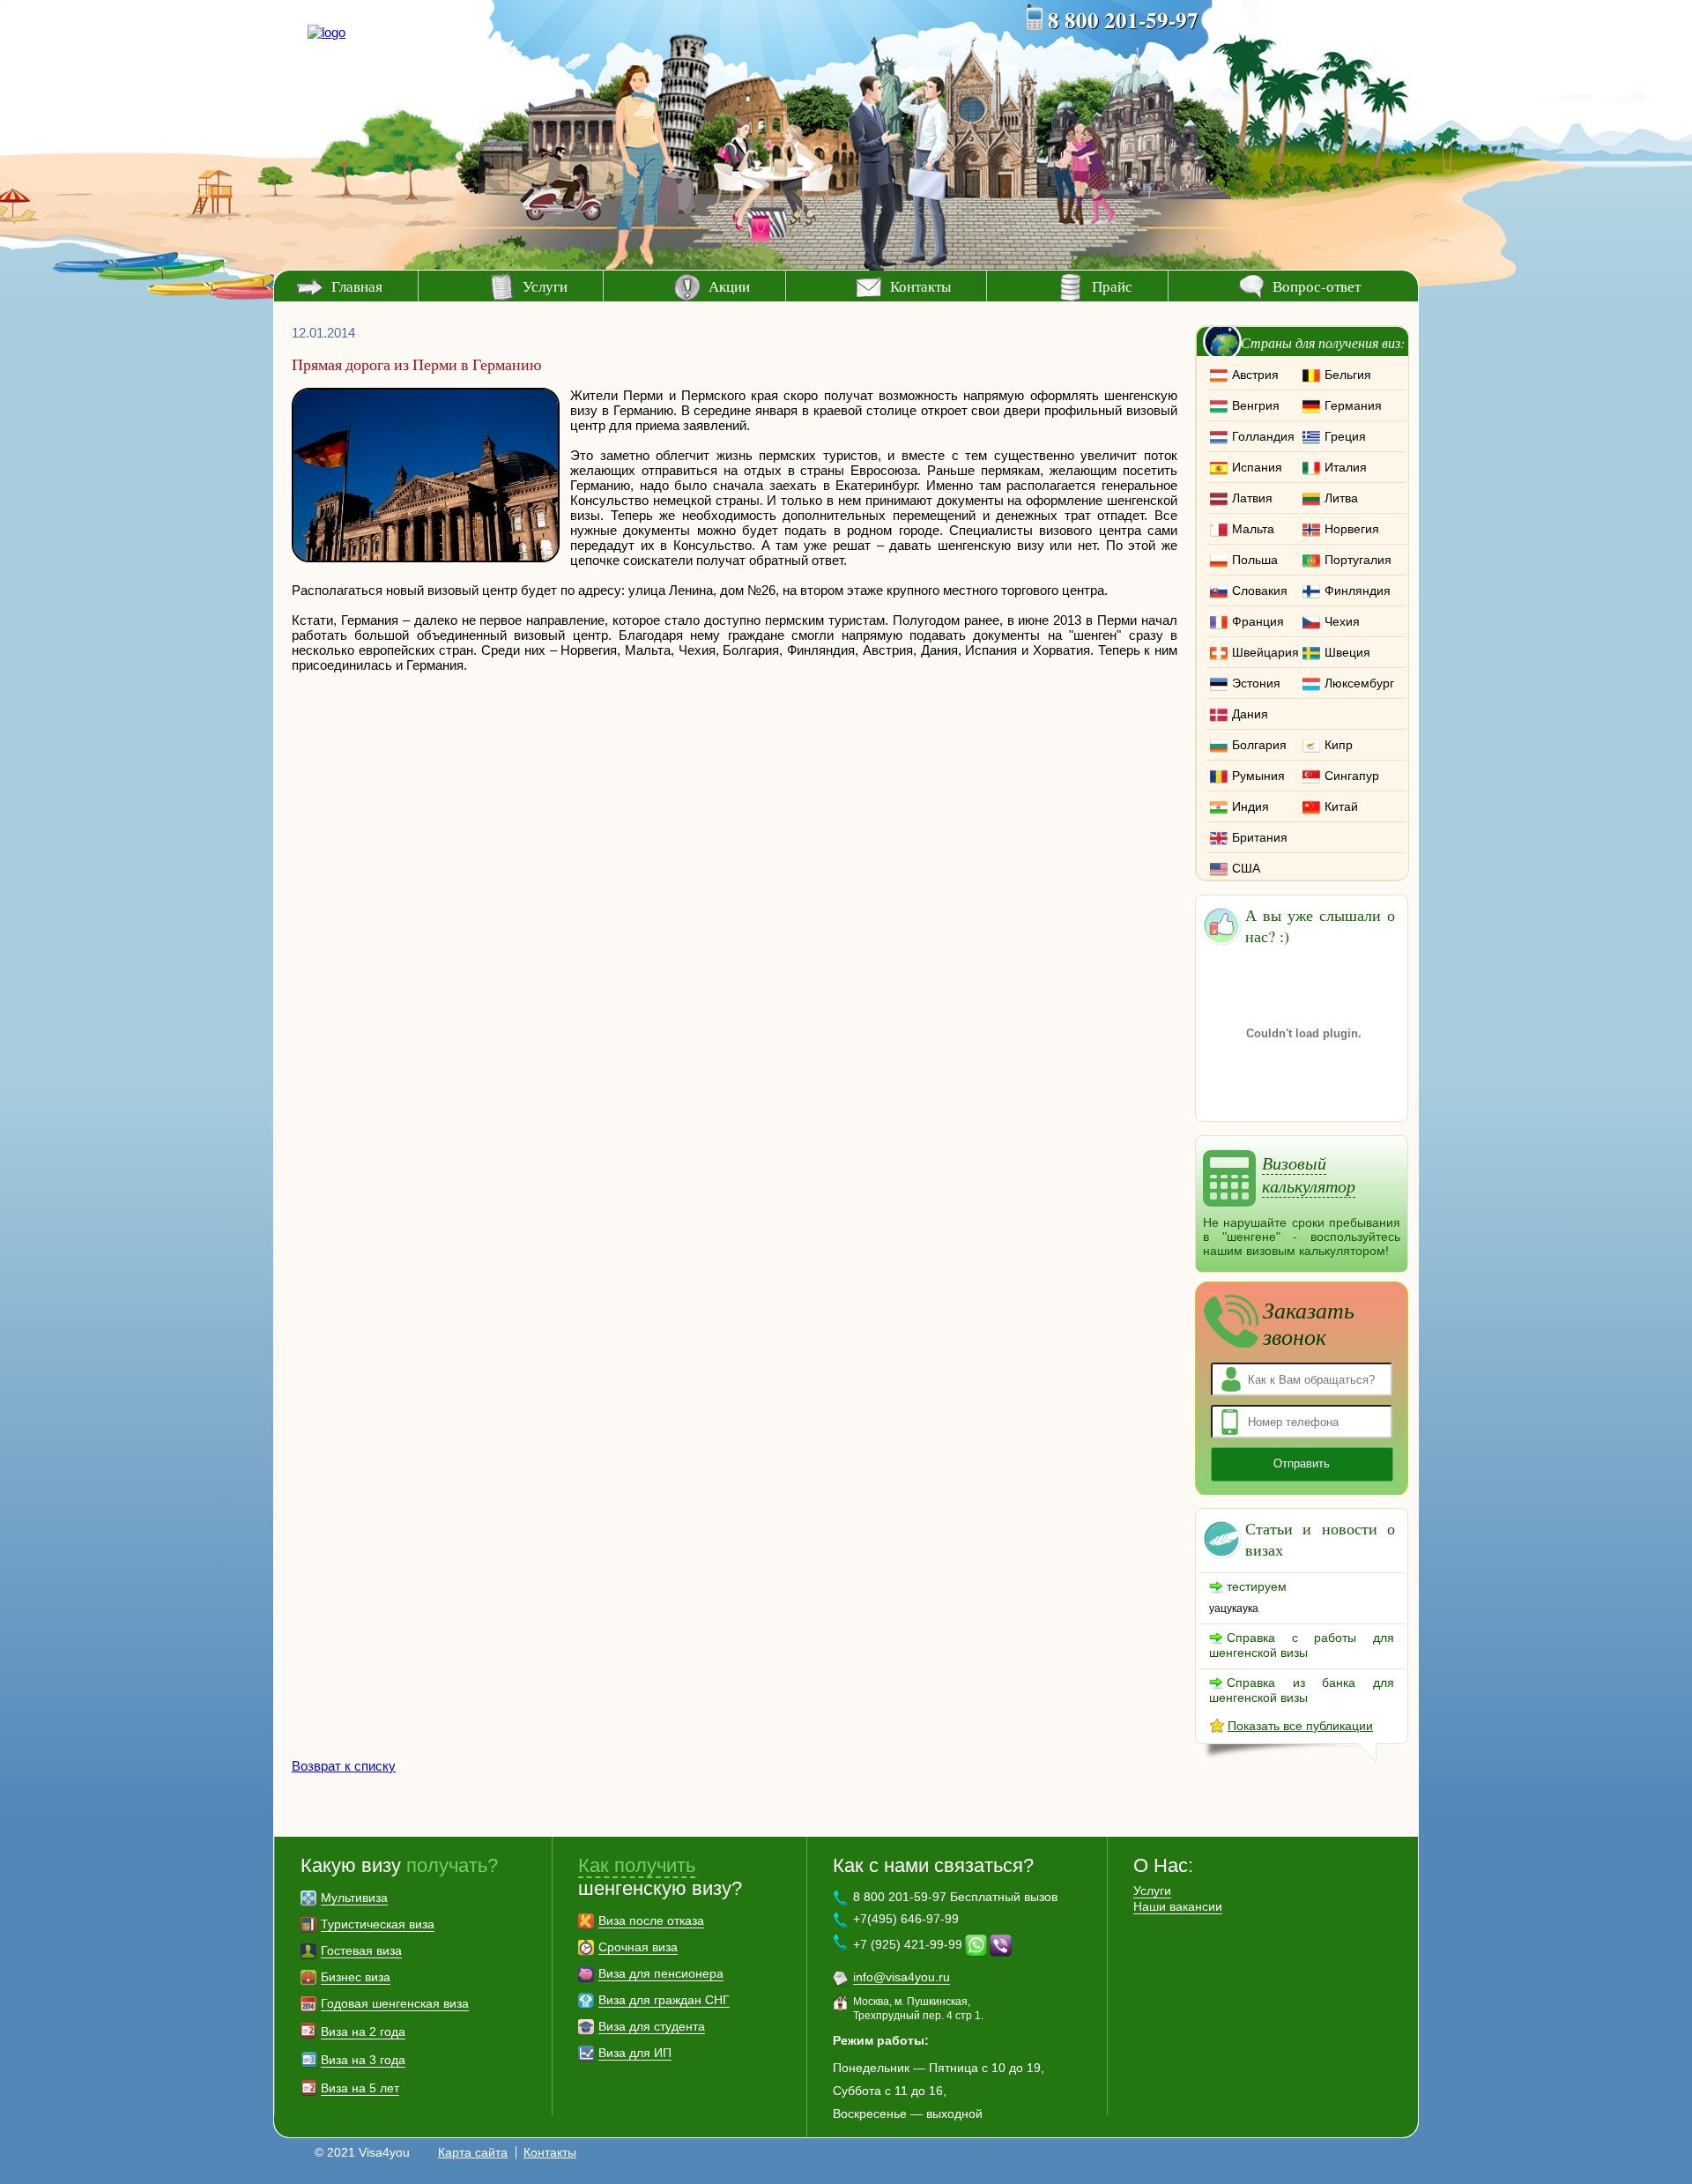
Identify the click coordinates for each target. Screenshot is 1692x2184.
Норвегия (1352, 529)
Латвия (1252, 498)
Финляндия (1358, 591)
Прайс (1112, 286)
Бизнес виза (356, 1977)
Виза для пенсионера (661, 1973)
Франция (1258, 621)
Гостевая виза (361, 1950)
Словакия (1260, 591)
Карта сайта (473, 2152)
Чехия (1342, 621)
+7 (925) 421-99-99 (908, 1944)
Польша (1255, 560)
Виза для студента (652, 2026)
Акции (729, 286)
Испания (1257, 467)
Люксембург (1359, 683)
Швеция (1347, 652)
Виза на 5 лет (360, 2088)
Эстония (1256, 683)
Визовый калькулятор (1309, 1174)
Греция (1345, 436)
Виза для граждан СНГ (664, 2000)
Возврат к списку (344, 1766)
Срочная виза (638, 1947)
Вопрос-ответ (1317, 286)
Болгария (1259, 745)
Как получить (637, 1865)
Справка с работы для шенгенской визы (1302, 1645)
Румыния (1258, 776)
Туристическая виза (378, 1924)
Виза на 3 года (363, 2060)
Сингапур (1352, 776)
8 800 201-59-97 (1123, 20)
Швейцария (1265, 652)
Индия (1250, 806)
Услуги (545, 286)
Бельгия (1348, 375)
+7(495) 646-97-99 (906, 1919)
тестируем (1257, 1586)
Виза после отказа (651, 1920)
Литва (1341, 498)
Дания (1250, 714)
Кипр (1339, 745)
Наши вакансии (1178, 1906)
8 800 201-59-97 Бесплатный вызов (955, 1897)
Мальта (1253, 529)
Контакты (920, 286)
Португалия (1358, 560)
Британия (1260, 837)
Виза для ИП (635, 2053)
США (1246, 868)
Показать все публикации (1300, 1726)
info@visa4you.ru (902, 1977)
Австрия (1255, 375)
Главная (357, 286)
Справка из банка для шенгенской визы (1302, 1690)
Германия (1353, 405)
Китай (1341, 806)
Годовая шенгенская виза (395, 2003)
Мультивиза (354, 1898)
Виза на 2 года (363, 2032)
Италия (1346, 467)
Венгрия (1256, 405)
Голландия (1263, 436)
